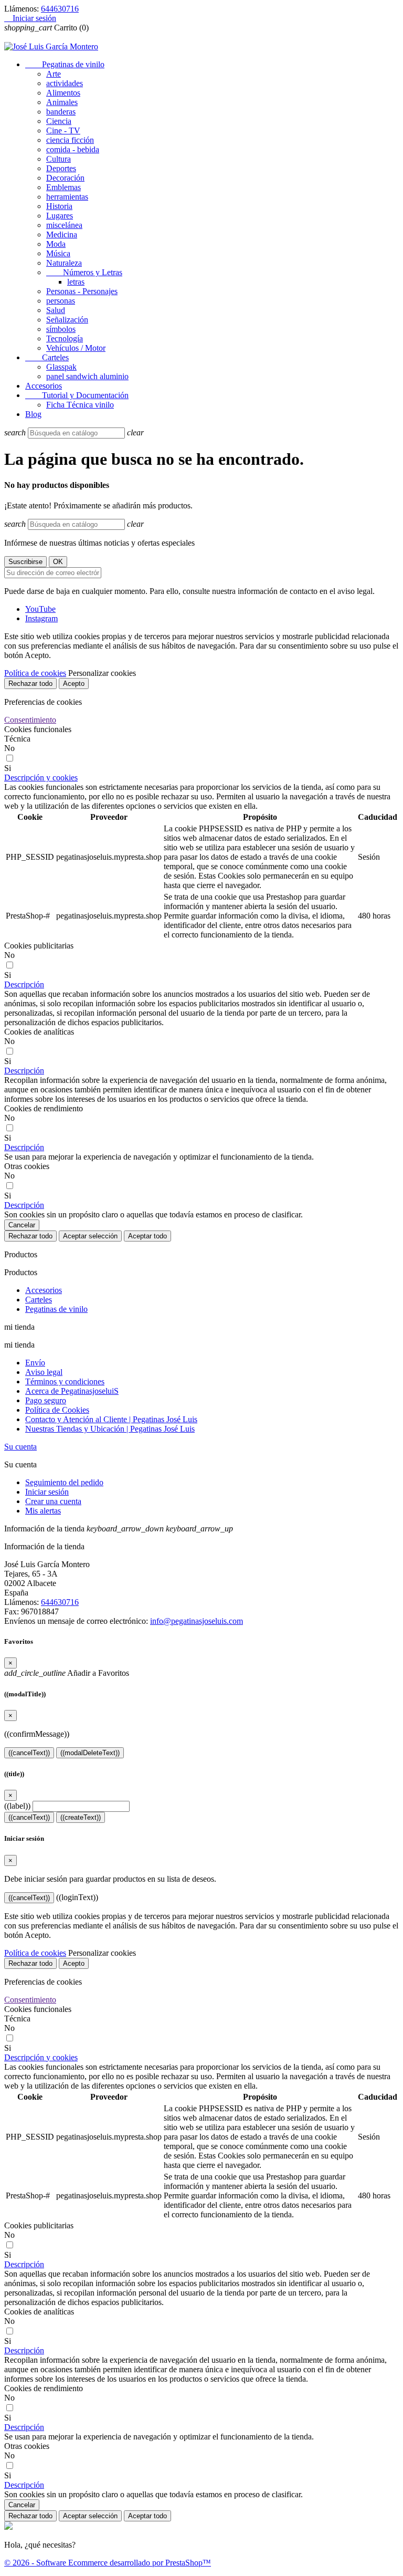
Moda (56, 244)
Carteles (47, 357)
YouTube (40, 609)
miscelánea (64, 225)
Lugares (60, 216)
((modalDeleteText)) (90, 1753)
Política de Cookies (57, 1410)
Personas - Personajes (82, 291)
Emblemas (63, 187)
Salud (56, 310)
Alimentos (63, 93)
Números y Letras (84, 272)
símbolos (61, 329)
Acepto (74, 684)
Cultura (59, 159)
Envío (35, 1363)
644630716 (60, 9)
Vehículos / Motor (76, 348)
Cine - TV (63, 131)
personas (61, 301)
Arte (54, 74)
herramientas (67, 197)
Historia (59, 206)
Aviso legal (44, 1372)
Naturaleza (64, 263)
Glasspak (61, 367)
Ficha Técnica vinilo (80, 405)
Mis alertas (43, 1511)
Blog (33, 414)
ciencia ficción (70, 140)
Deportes (61, 168)
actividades (65, 83)
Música (58, 253)
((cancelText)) (29, 1753)
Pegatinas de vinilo (65, 64)
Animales (62, 102)
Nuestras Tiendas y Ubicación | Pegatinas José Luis (110, 1429)
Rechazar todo (30, 684)
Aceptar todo (147, 1236)
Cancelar (22, 1225)
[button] (41, 778)
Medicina (62, 234)
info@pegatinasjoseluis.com (197, 1621)
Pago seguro (46, 1400)
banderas (61, 112)
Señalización (67, 320)
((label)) (17, 1806)
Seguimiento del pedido (64, 1482)
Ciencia (59, 121)
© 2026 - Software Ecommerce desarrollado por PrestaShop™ (108, 2563)
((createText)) (81, 1817)
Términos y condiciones (65, 1381)
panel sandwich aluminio (87, 376)
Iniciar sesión (47, 1492)
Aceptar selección (90, 1236)
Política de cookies (35, 673)
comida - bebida (73, 149)
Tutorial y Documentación (77, 395)
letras (76, 282)
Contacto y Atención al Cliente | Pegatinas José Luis (111, 1419)
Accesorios (44, 386)
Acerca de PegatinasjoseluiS (72, 1391)
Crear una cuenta (53, 1501)
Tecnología (65, 338)
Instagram (41, 618)
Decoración (65, 178)
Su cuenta (20, 1447)
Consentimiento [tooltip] (30, 720)
